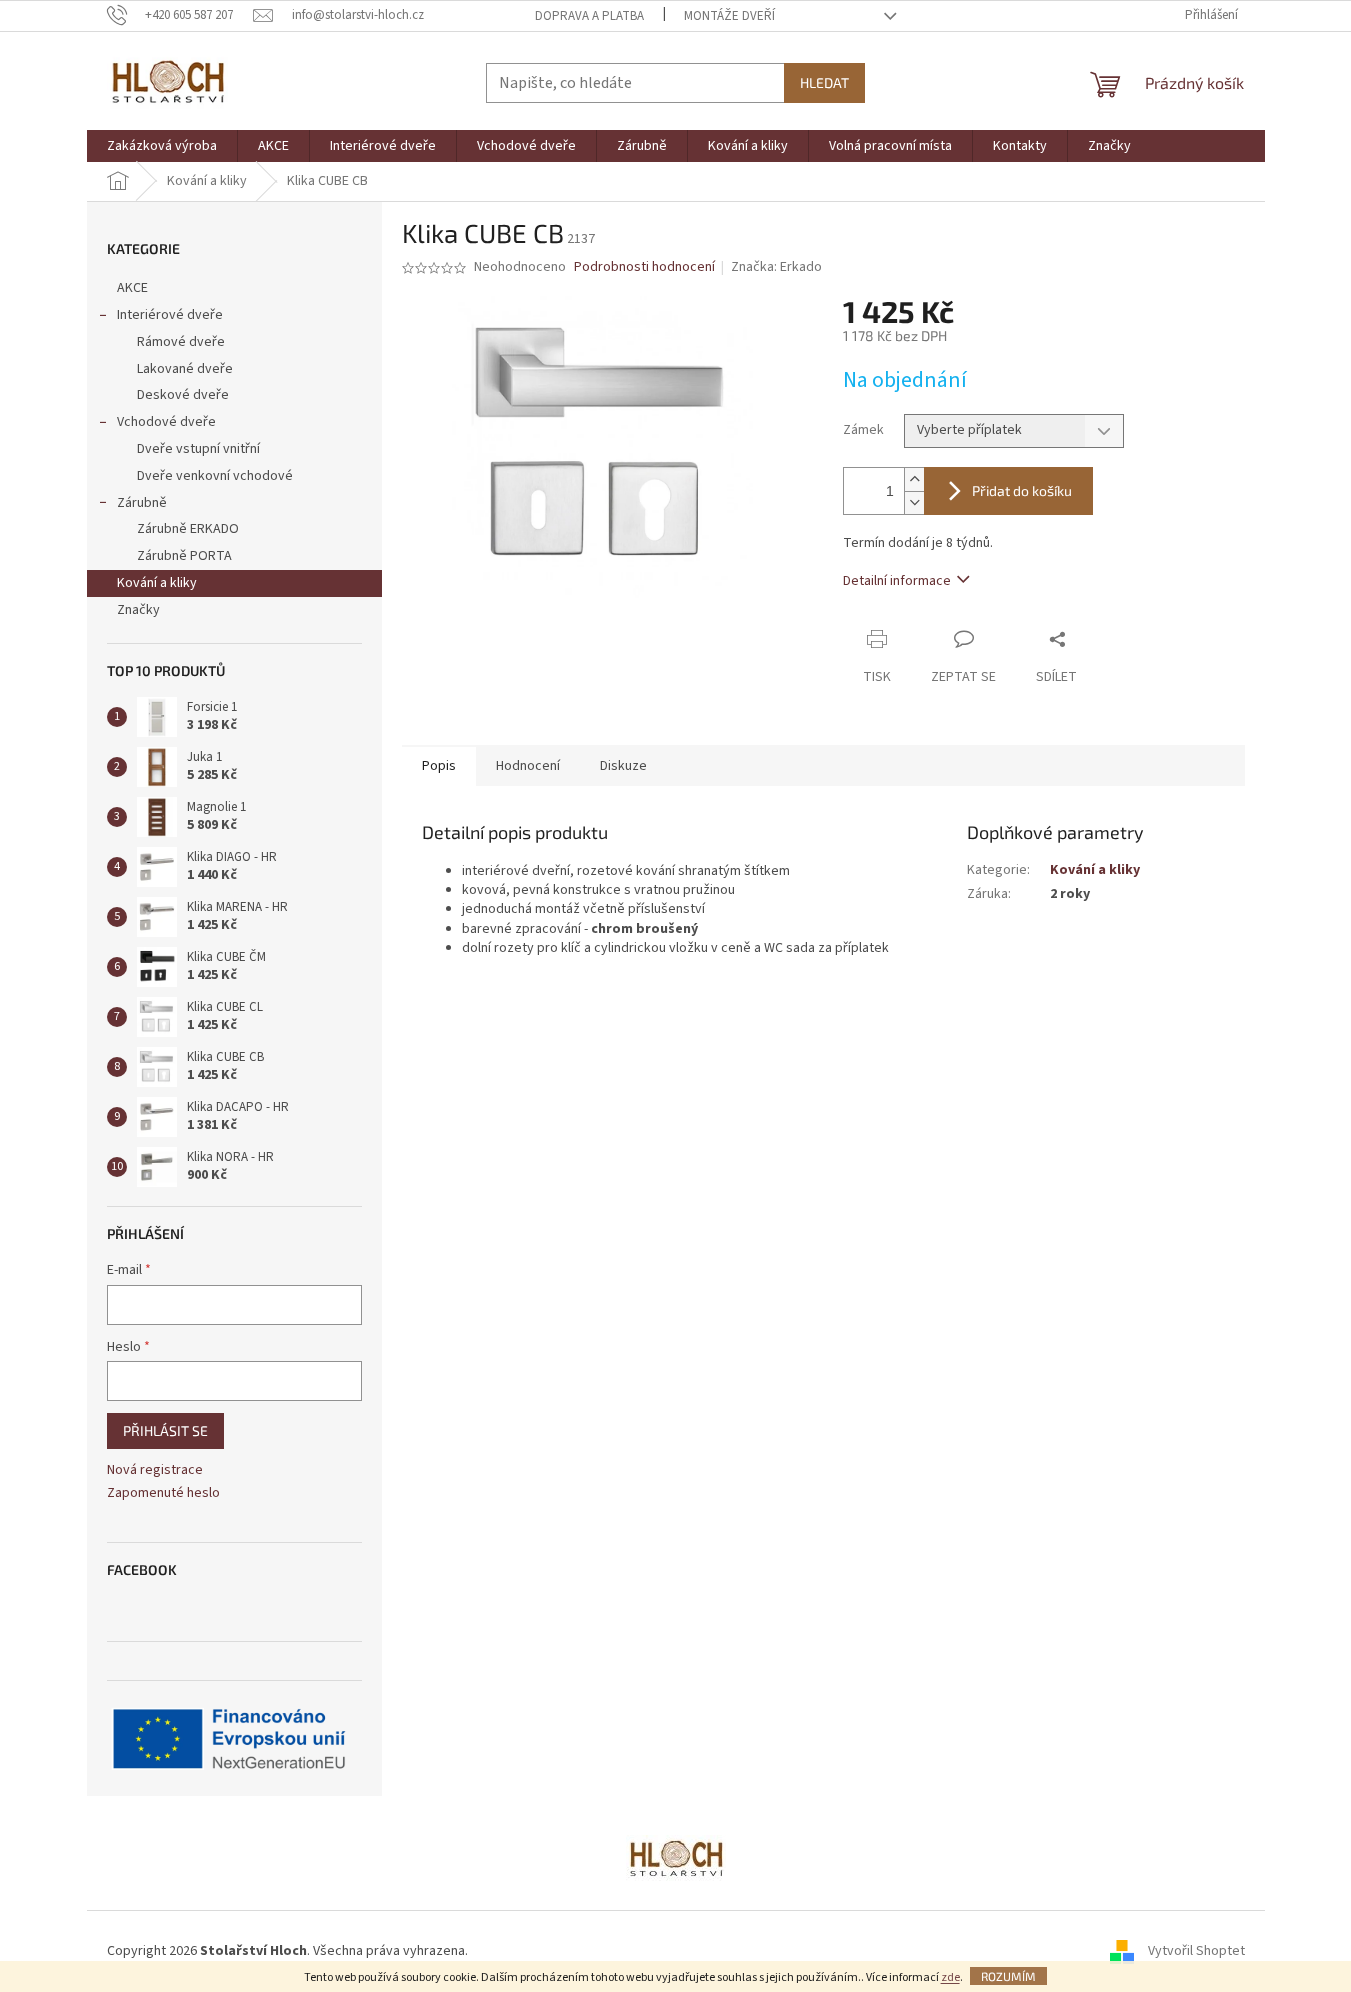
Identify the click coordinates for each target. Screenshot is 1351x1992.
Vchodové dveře (166, 422)
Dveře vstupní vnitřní (198, 449)
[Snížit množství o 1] (914, 502)
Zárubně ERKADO (188, 529)
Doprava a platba (589, 16)
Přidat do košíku (1022, 490)
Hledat (824, 82)
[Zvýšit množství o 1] (914, 479)
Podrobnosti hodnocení (644, 267)
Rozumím (1008, 1976)
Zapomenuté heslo (163, 1493)
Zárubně (142, 503)
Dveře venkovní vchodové (215, 476)
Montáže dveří (729, 16)
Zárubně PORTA (184, 556)
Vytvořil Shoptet (1196, 1951)
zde (950, 1977)
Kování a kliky (157, 583)
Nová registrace (155, 1470)
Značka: (776, 267)
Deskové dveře (183, 395)
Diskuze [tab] (623, 766)
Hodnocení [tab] (528, 766)
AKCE (132, 288)
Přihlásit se (165, 1430)
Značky (138, 610)
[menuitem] (162, 146)
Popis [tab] (439, 766)
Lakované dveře (185, 369)
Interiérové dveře (170, 315)
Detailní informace (897, 581)
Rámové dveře (181, 342)
